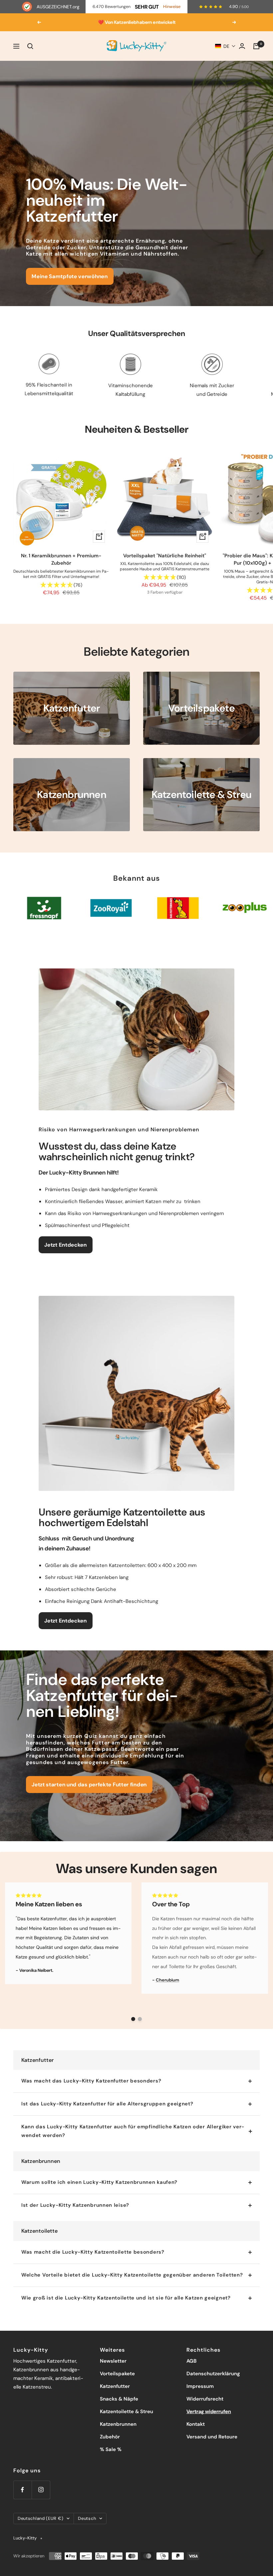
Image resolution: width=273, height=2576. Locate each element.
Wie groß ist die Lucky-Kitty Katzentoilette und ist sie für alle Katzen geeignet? (126, 2298)
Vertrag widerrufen (209, 2411)
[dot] (133, 2019)
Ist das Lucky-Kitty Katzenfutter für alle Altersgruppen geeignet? (107, 2104)
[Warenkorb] (256, 46)
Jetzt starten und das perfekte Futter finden (89, 1785)
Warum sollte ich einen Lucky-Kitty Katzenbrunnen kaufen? (99, 2182)
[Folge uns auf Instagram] (41, 2490)
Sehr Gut (147, 7)
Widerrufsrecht (205, 2399)
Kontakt (196, 2424)
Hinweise (172, 7)
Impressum (200, 2386)
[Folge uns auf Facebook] (22, 2490)
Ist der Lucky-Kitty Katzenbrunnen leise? (75, 2205)
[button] (225, 46)
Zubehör (110, 2437)
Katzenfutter (115, 2386)
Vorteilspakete (117, 2374)
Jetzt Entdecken (66, 1245)
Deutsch (87, 2518)
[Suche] (30, 46)
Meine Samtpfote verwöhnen (70, 276)
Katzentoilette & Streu (127, 2411)
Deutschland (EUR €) (40, 2518)
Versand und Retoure (212, 2437)
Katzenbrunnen (118, 2424)
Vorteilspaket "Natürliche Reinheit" (165, 556)
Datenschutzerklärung (213, 2374)
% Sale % (111, 2449)
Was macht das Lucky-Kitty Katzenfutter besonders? (91, 2081)
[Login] (242, 46)
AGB (191, 2361)
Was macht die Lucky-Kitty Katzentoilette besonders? (93, 2252)
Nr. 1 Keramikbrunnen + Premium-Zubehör (61, 560)
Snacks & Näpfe (119, 2399)
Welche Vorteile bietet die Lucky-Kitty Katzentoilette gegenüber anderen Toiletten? (132, 2275)
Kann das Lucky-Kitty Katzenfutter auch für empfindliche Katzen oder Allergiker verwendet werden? (133, 2131)
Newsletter (113, 2361)
